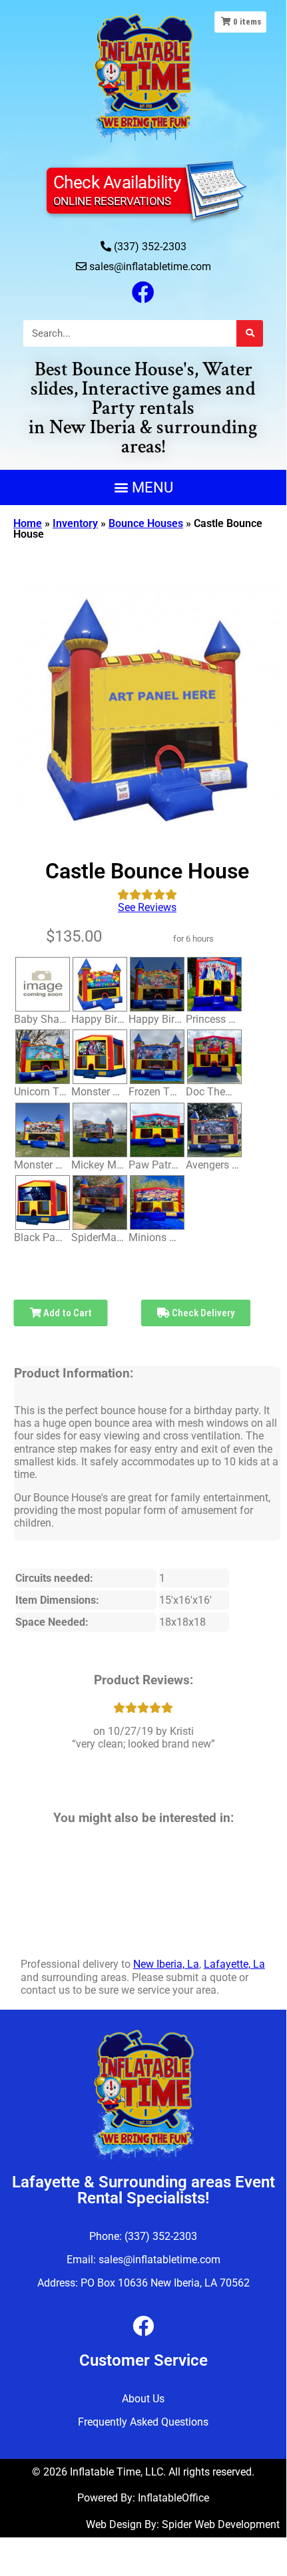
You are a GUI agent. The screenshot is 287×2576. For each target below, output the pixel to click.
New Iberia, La (166, 1964)
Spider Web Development (221, 2524)
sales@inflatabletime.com (150, 267)
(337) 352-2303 (150, 247)
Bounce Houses (146, 523)
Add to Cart (67, 1313)
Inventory (75, 523)
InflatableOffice (173, 2498)
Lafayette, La (234, 1964)
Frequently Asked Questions (143, 2422)
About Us (143, 2399)
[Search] (250, 333)
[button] (143, 487)
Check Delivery (202, 1313)
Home (28, 523)
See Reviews (147, 907)
